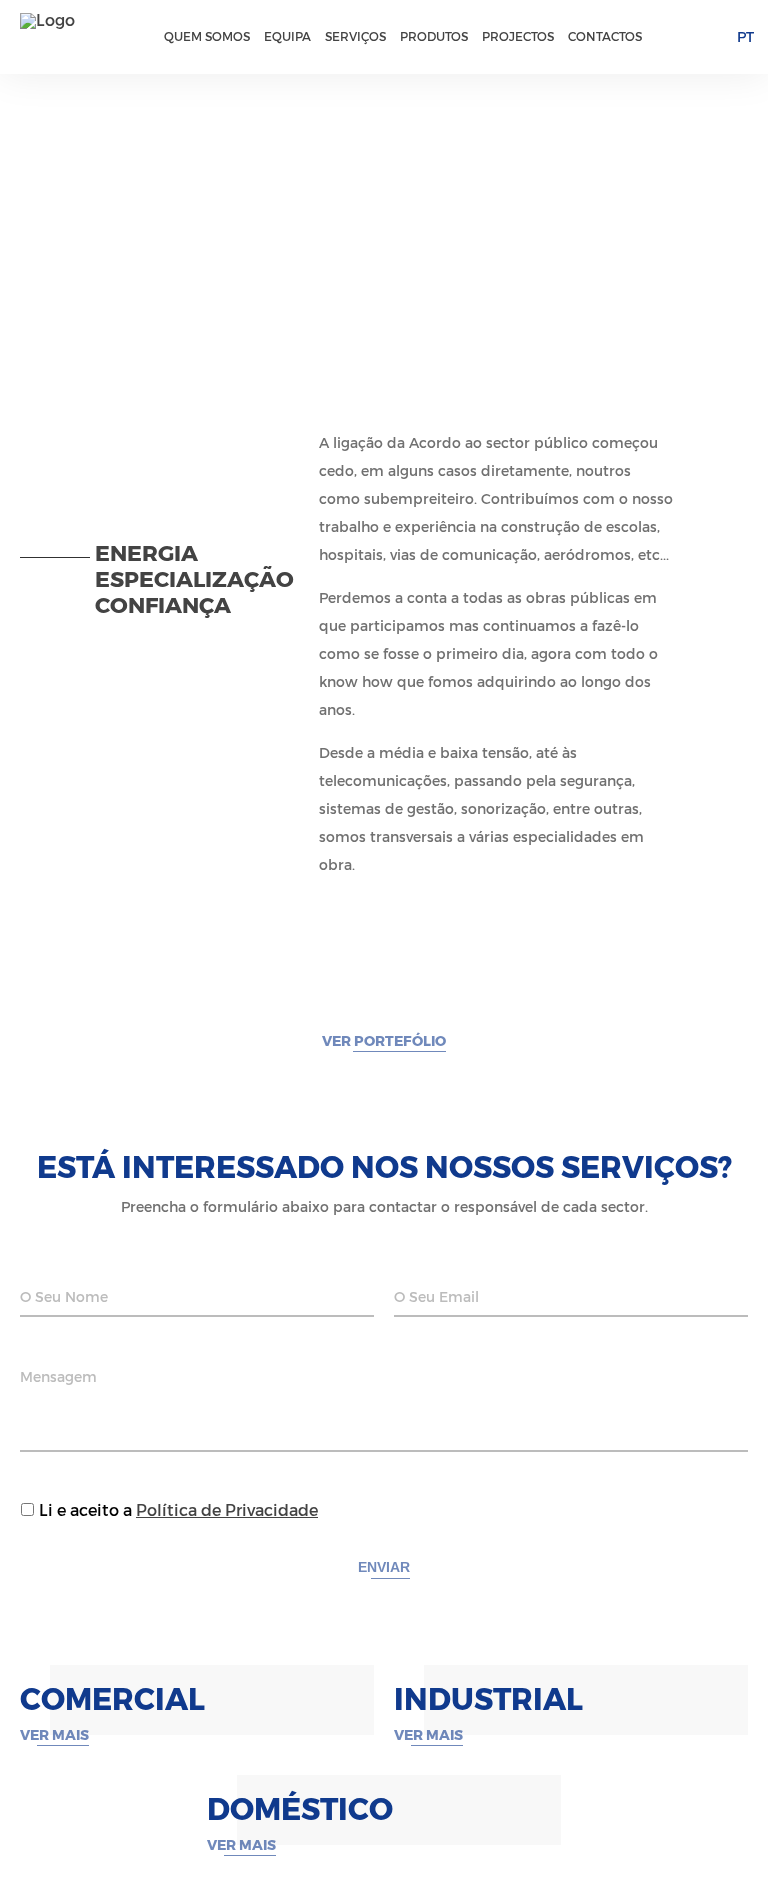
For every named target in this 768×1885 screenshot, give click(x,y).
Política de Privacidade (227, 1510)
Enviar (384, 1567)
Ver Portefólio (384, 1041)
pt (745, 37)
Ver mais (54, 1735)
